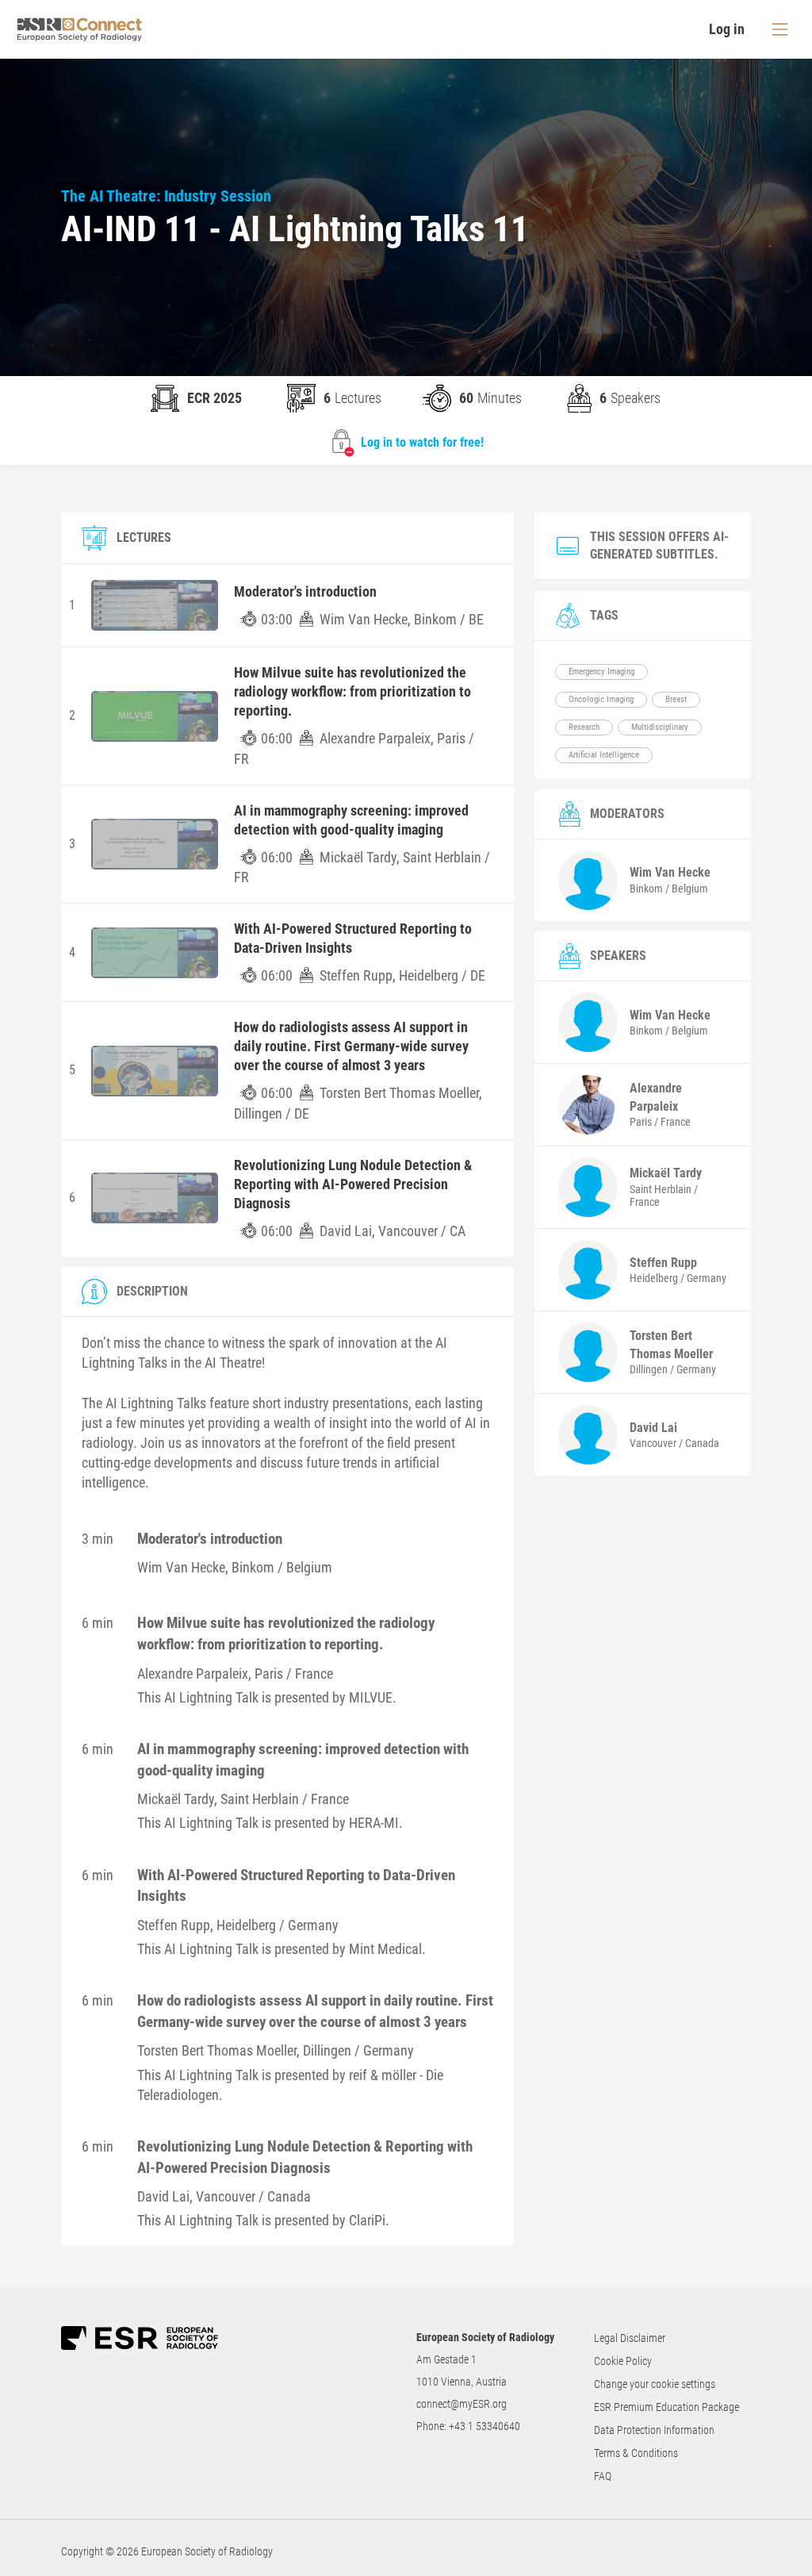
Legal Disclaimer (630, 2338)
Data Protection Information (654, 2430)
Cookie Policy (623, 2361)
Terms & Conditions (636, 2453)
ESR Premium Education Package (666, 2407)
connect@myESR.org (462, 2404)
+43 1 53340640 (485, 2426)
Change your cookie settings (655, 2384)
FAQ (603, 2476)
